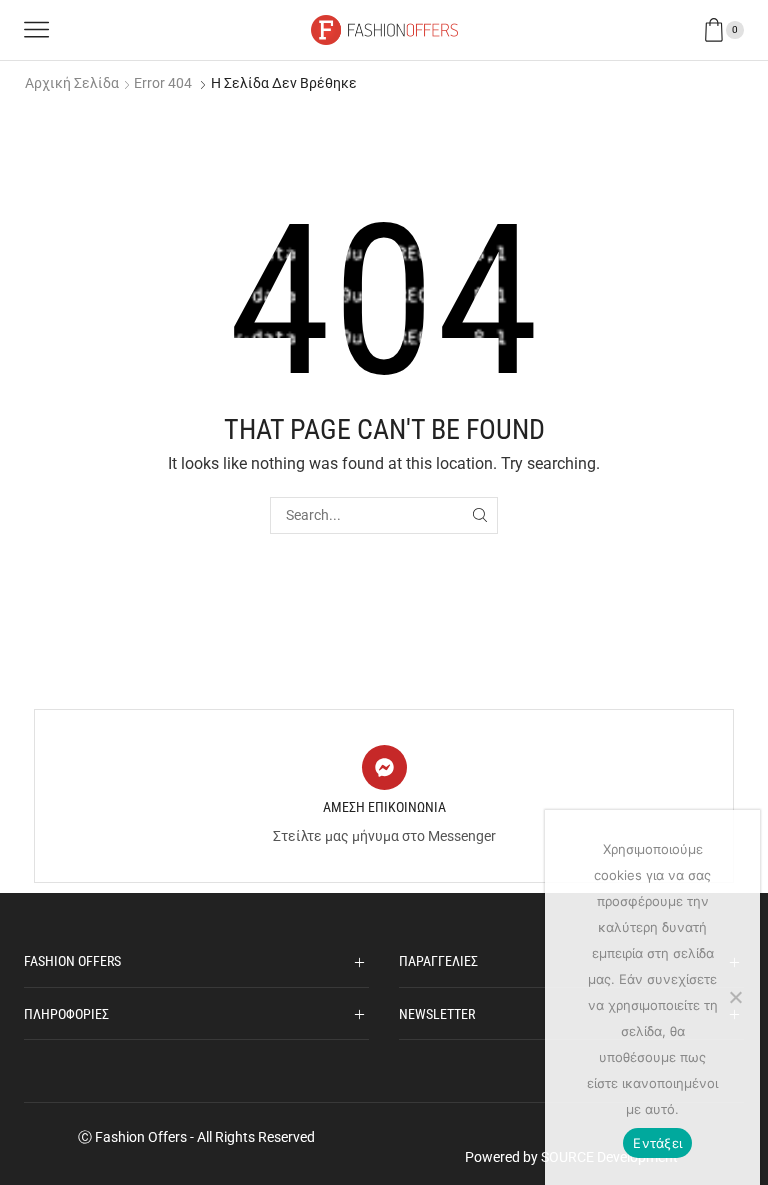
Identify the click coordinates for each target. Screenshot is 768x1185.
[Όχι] (735, 997)
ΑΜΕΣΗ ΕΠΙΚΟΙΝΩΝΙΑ (384, 807)
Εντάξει (657, 1143)
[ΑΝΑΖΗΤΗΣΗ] (479, 515)
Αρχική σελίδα (72, 83)
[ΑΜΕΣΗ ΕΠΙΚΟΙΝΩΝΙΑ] (384, 767)
